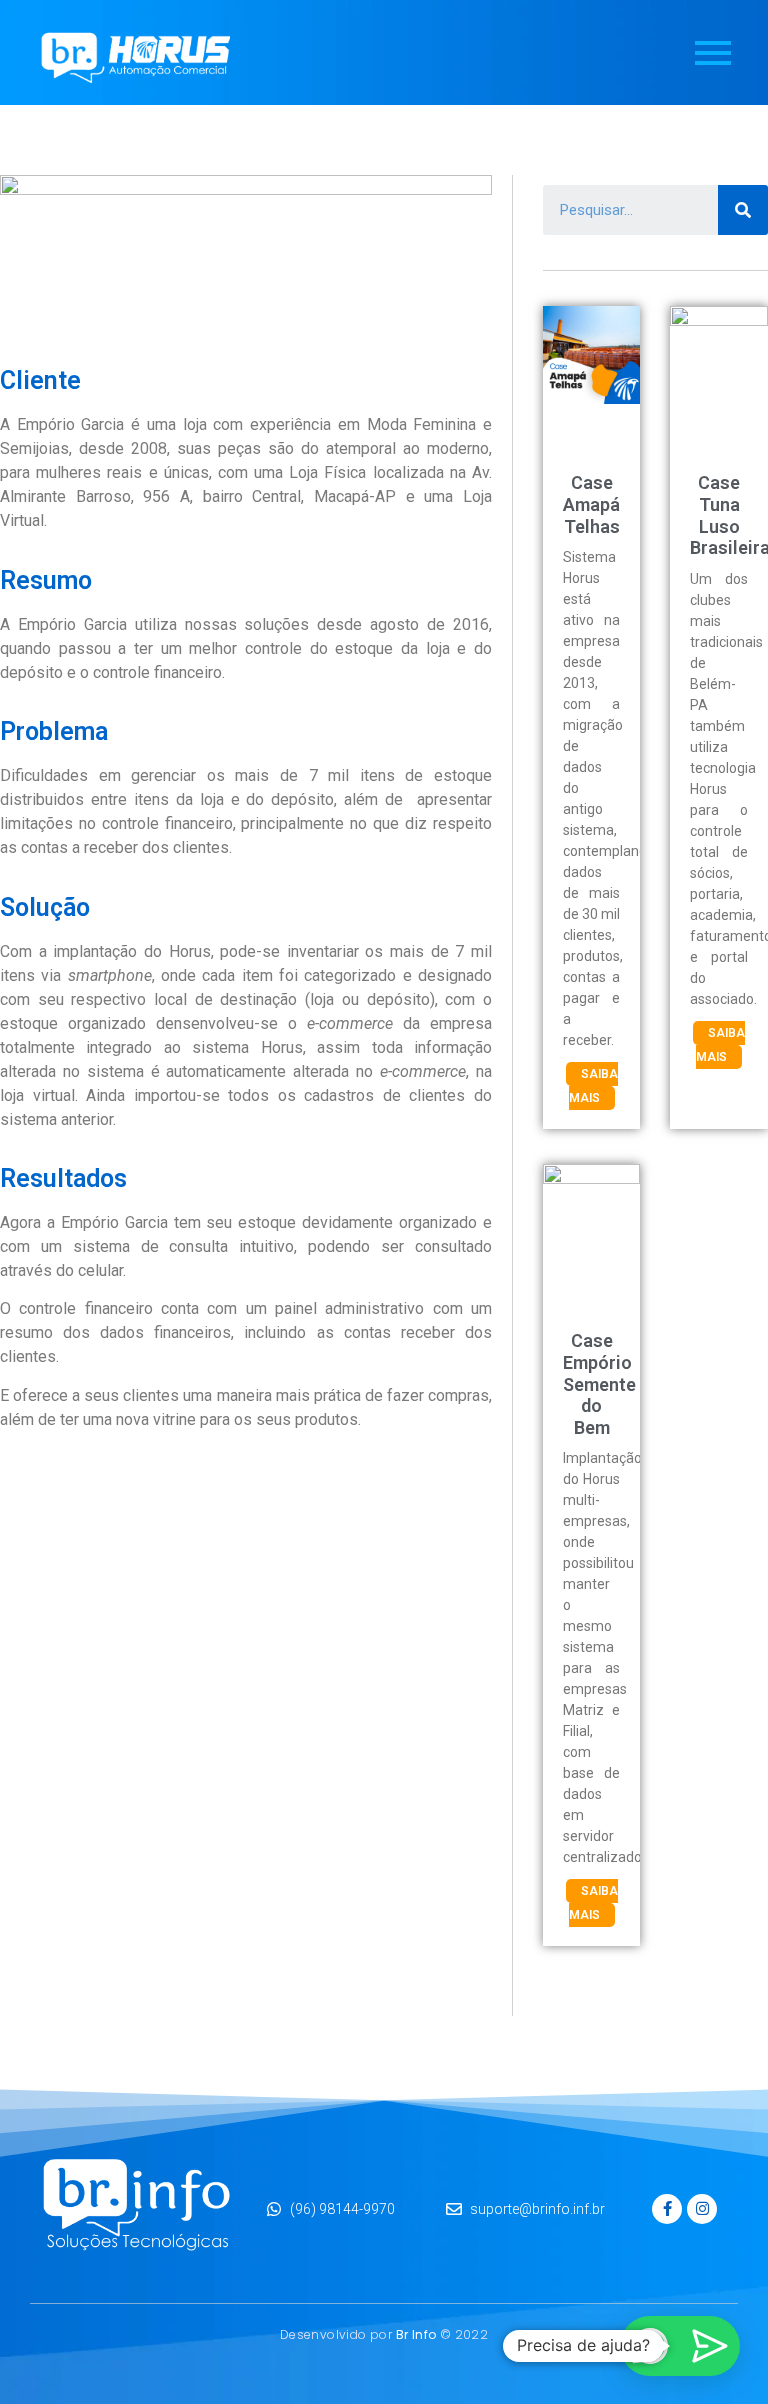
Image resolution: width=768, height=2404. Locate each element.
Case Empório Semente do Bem (599, 1383)
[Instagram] (702, 2209)
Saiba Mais (593, 1086)
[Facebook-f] (667, 2209)
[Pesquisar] (743, 210)
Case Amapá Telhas (591, 504)
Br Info (416, 2334)
